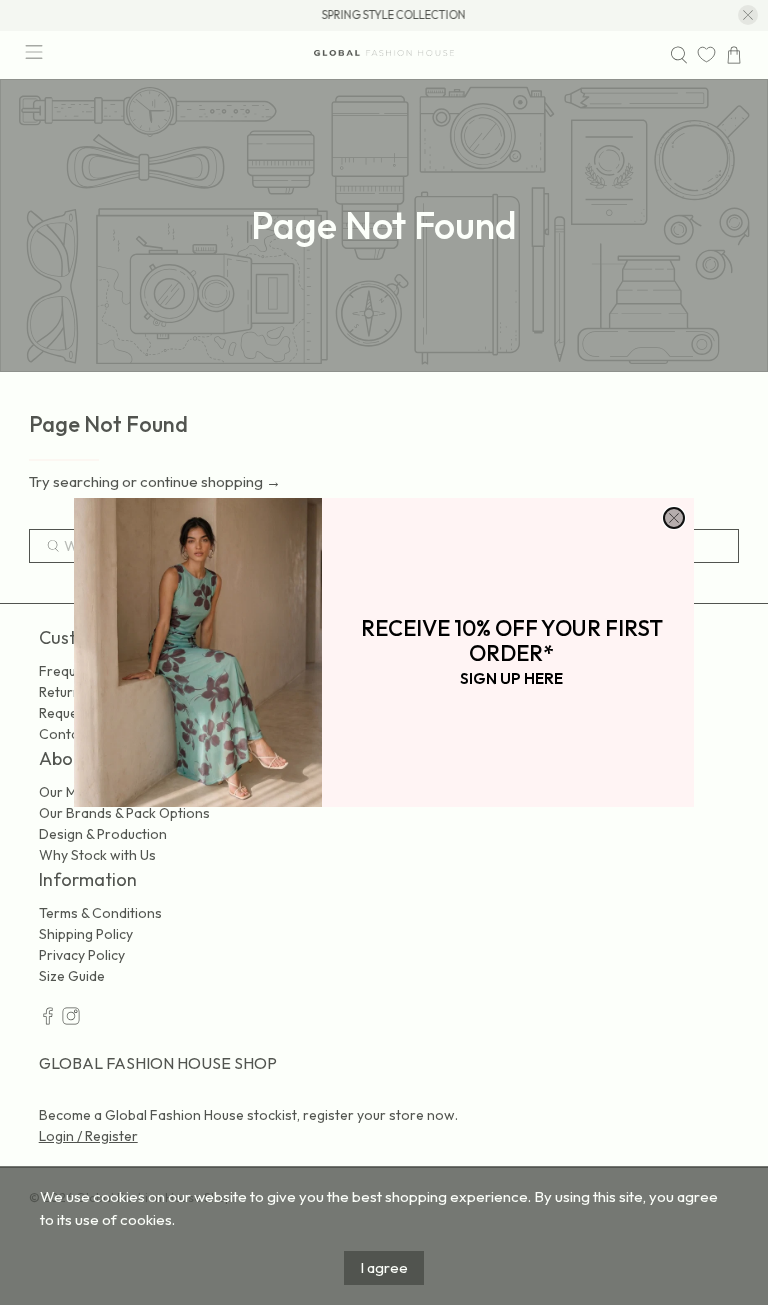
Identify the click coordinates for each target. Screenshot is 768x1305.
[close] (674, 518)
